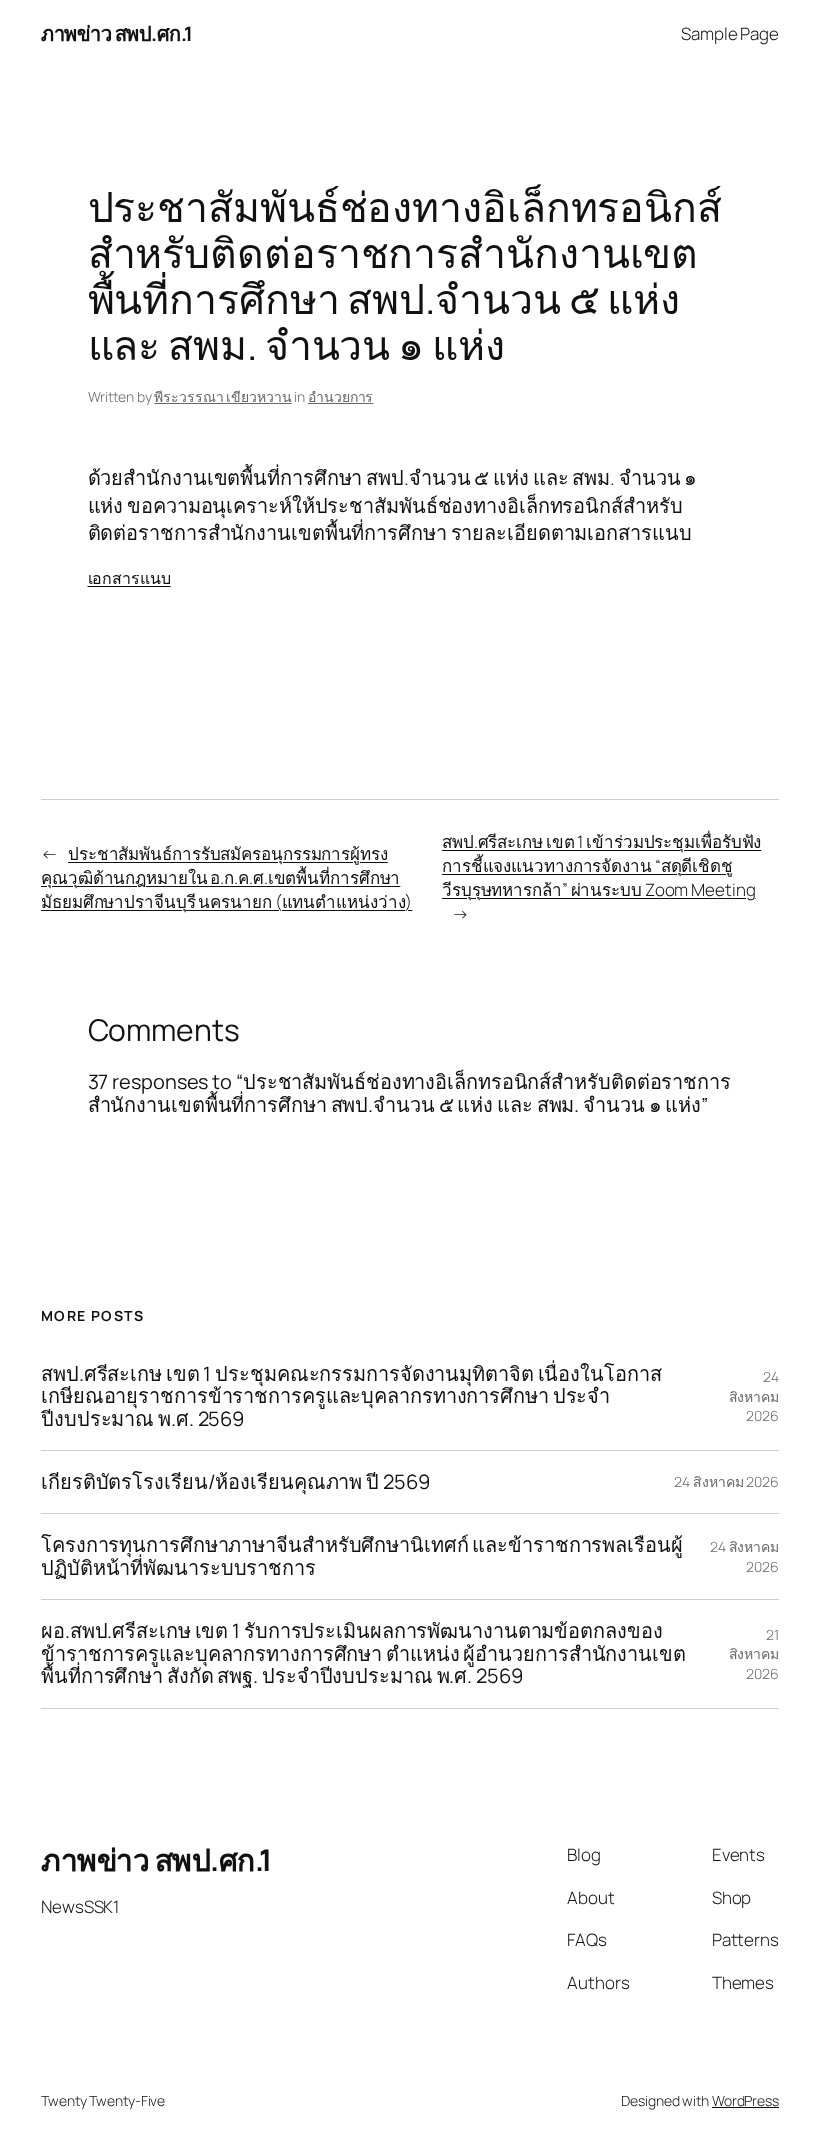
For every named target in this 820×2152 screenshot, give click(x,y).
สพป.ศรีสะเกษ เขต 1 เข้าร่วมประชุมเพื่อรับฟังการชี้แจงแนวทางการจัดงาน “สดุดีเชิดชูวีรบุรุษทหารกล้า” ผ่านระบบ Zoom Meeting (601, 865)
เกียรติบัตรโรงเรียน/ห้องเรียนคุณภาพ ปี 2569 (235, 1482)
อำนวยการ (340, 396)
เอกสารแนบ (129, 578)
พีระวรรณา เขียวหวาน (222, 396)
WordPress (745, 2100)
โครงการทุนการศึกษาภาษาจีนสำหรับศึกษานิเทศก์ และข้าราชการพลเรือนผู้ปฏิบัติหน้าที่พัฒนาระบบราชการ (362, 1556)
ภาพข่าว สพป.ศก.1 (117, 33)
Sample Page (730, 33)
